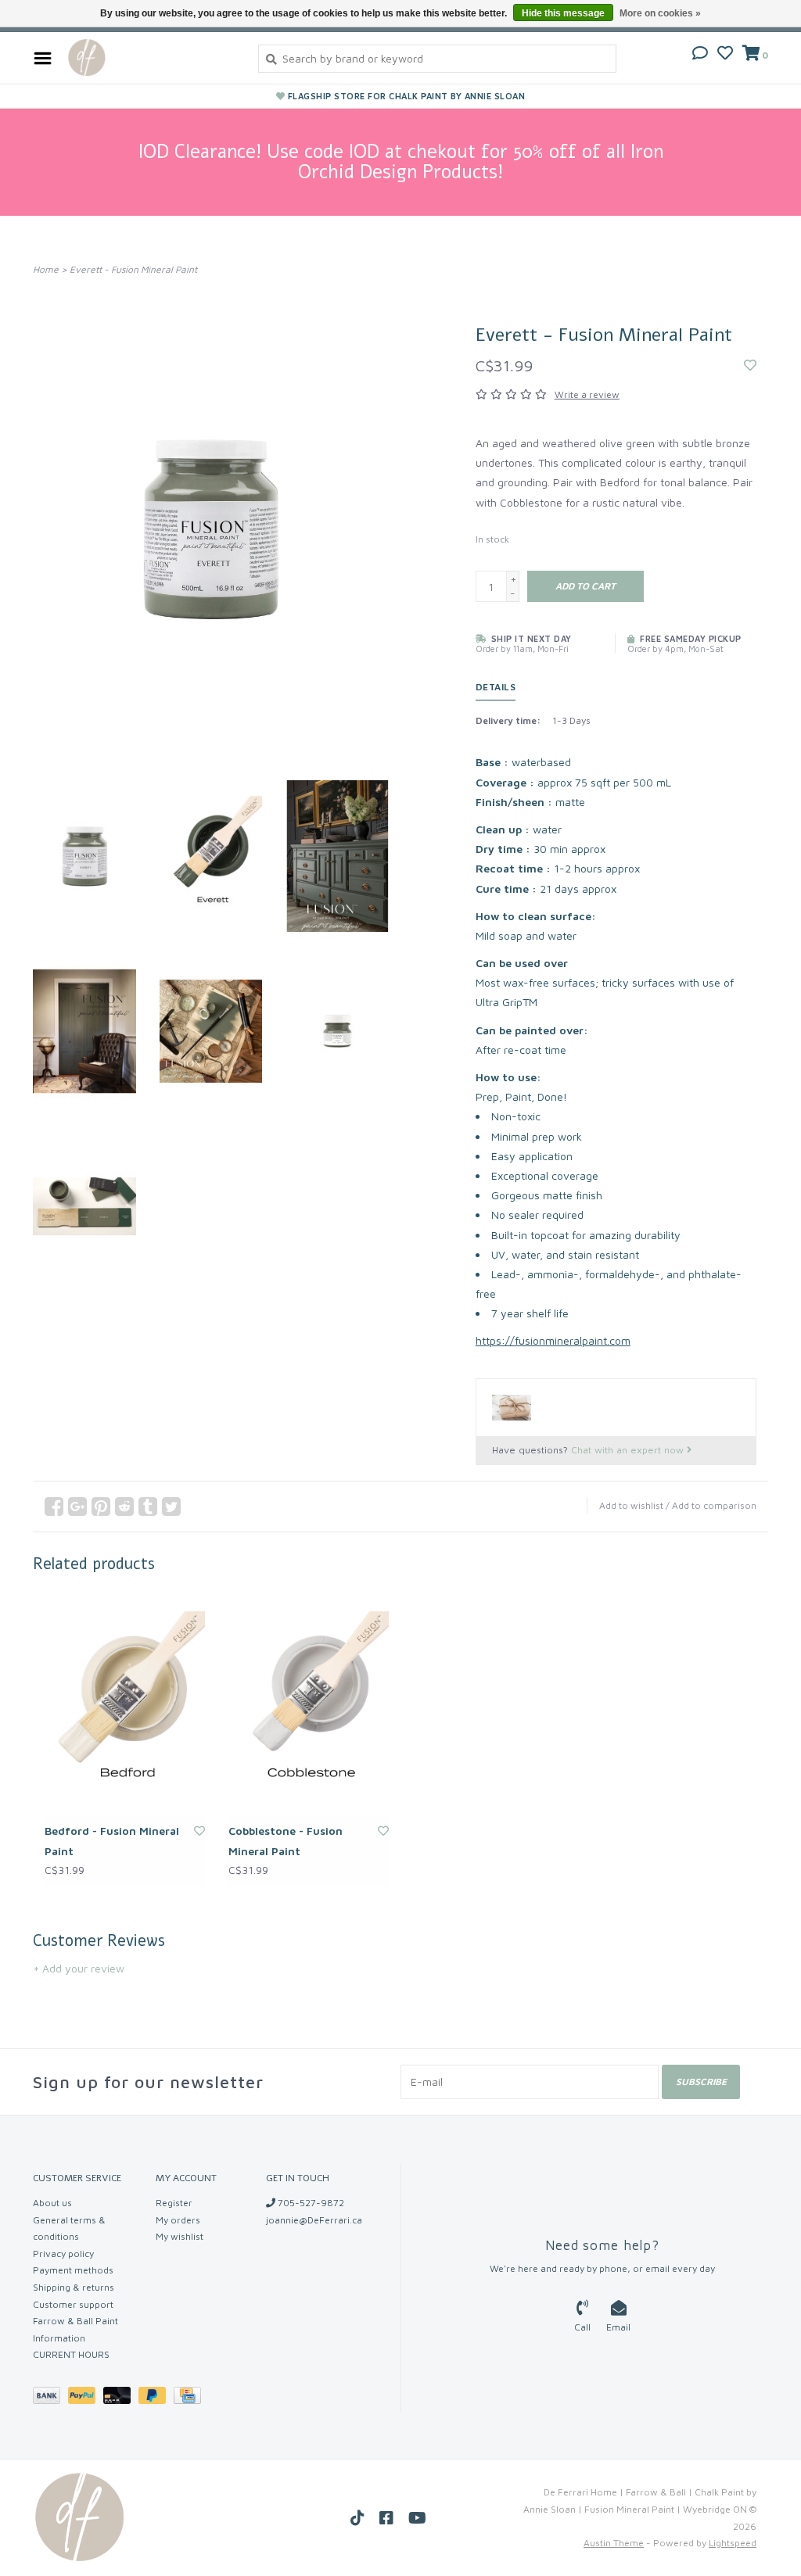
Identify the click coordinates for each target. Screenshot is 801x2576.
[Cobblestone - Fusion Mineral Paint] (309, 1705)
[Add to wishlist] (750, 365)
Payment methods (73, 2270)
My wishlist (180, 2236)
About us (52, 2203)
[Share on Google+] (77, 1507)
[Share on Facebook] (54, 1507)
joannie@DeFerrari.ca (314, 2220)
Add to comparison (714, 1505)
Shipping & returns (74, 2287)
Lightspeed (733, 2543)
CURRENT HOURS (71, 2354)
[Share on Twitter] (171, 1507)
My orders (178, 2220)
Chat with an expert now (629, 1450)
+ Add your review (79, 1968)
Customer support (73, 2304)
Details (496, 687)
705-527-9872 (310, 2203)
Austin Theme (614, 2543)
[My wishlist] (725, 54)
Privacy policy (63, 2254)
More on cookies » (660, 13)
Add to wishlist (631, 1505)
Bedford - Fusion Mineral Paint (112, 1840)
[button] (700, 54)
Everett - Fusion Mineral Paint (133, 269)
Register (174, 2203)
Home (46, 269)
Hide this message (563, 13)
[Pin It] (101, 1507)
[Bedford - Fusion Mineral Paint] (125, 1705)
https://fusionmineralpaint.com (553, 1340)
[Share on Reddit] (124, 1507)
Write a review (587, 394)
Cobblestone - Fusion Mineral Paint (286, 1840)
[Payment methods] (50, 2398)
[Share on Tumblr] (148, 1507)
